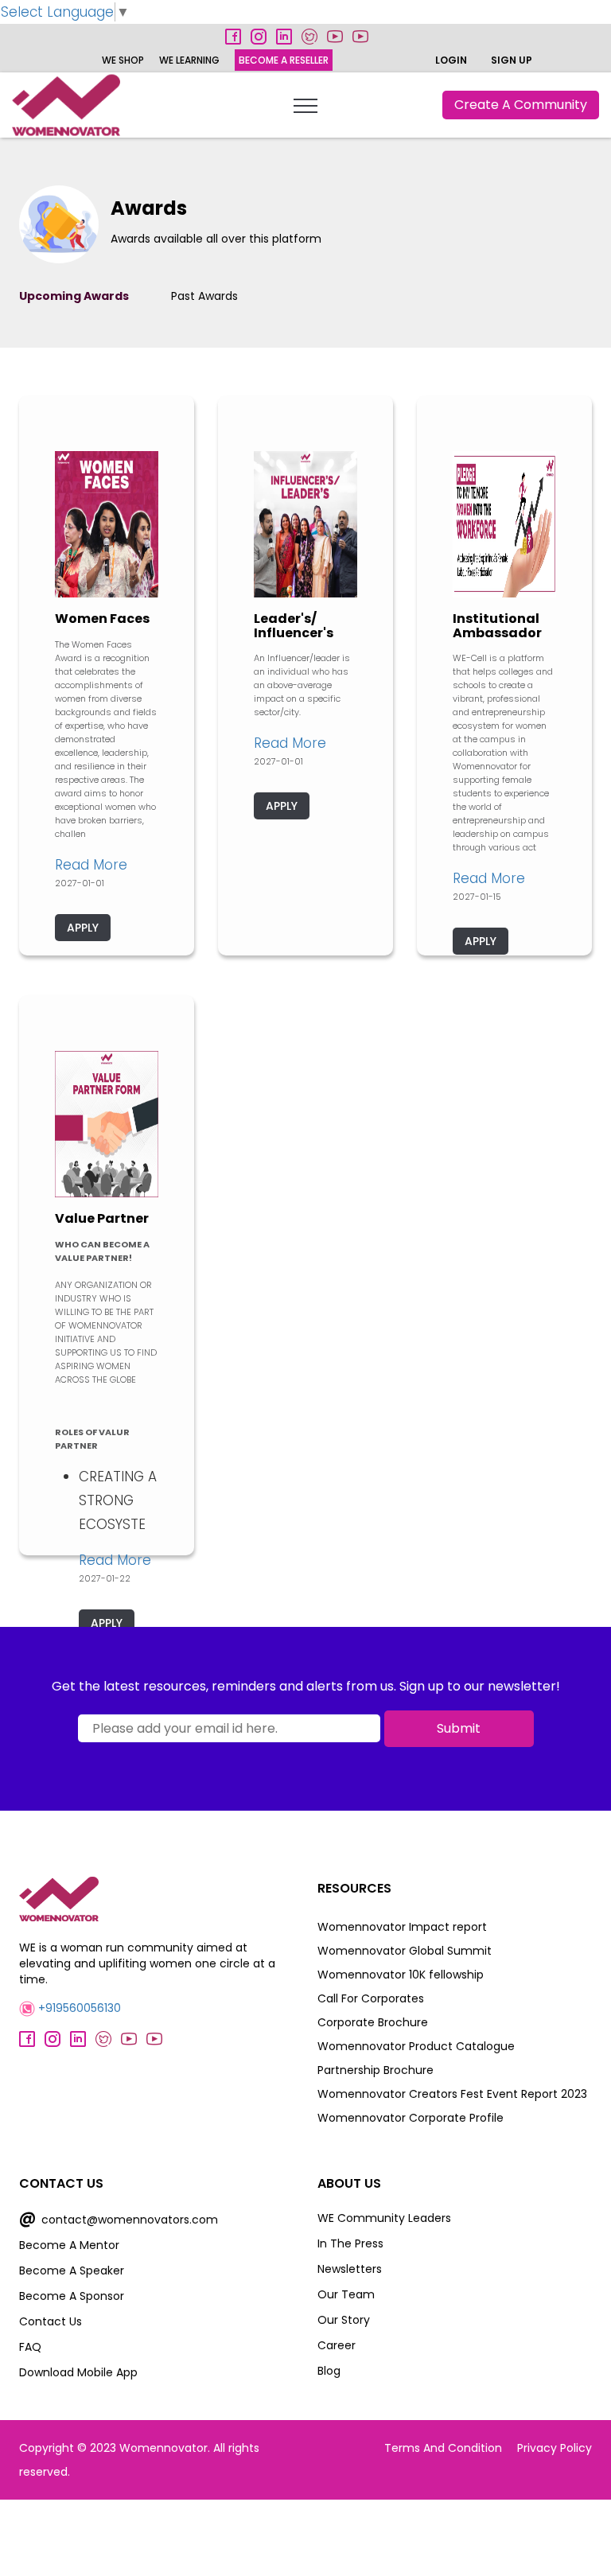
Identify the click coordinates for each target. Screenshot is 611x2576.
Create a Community (521, 105)
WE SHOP (123, 60)
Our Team (346, 2294)
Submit (459, 1728)
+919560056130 (78, 2008)
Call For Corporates (371, 1998)
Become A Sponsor (72, 2296)
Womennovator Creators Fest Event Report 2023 (452, 2094)
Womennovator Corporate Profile (411, 2118)
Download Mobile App (78, 2372)
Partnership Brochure (376, 2070)
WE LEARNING (189, 60)
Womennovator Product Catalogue (416, 2046)
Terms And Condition (443, 2448)
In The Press (350, 2243)
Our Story (344, 2320)
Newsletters (350, 2269)
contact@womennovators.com (119, 2220)
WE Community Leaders (384, 2218)
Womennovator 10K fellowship (401, 1975)
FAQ (30, 2347)
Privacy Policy (555, 2448)
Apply (83, 928)
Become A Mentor (69, 2245)
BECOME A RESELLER (284, 60)
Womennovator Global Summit (405, 1951)
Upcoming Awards (74, 296)
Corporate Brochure (373, 2022)
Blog (329, 2371)
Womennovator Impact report (402, 1927)
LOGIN (451, 60)
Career (337, 2345)
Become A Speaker (72, 2271)
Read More (91, 865)
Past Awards (204, 296)
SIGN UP (512, 60)
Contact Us (51, 2321)
